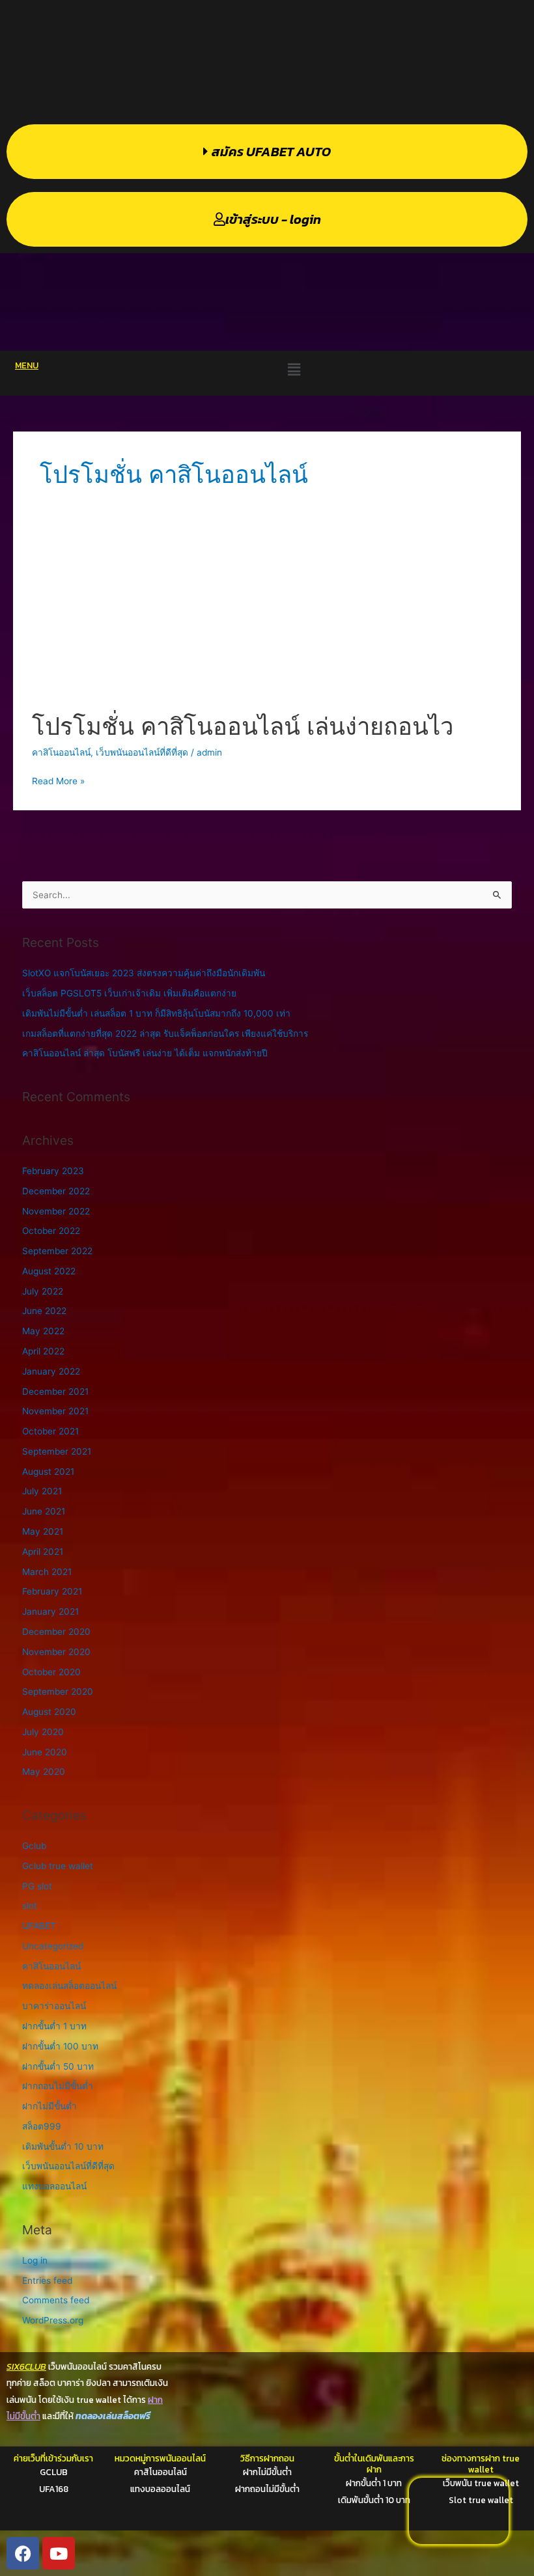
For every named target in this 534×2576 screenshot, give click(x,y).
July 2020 (43, 1732)
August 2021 (48, 1472)
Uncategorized (53, 1946)
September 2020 (58, 1692)
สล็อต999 (42, 2126)
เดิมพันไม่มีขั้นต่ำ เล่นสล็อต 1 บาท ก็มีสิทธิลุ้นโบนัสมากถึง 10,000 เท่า (156, 1013)
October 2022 (51, 1231)
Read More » (58, 780)
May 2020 (44, 1772)
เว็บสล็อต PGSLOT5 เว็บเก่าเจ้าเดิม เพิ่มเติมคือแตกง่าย (129, 993)
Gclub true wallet (58, 1866)
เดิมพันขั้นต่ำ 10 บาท (63, 2146)
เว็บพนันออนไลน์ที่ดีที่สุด (142, 752)
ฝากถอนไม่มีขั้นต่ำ (58, 2086)
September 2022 (57, 1251)
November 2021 (55, 1411)
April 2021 (43, 1552)
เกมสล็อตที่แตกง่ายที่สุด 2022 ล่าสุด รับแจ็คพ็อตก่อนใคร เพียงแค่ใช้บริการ (165, 1034)
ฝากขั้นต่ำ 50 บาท (58, 2066)
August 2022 (49, 1271)
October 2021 (50, 1431)
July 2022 (43, 1291)
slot (30, 1906)
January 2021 (50, 1611)
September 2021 (57, 1451)
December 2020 (56, 1632)
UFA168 (54, 2489)
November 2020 (56, 1652)
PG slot (37, 1886)
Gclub (34, 1846)
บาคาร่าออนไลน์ (54, 2006)
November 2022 (56, 1211)
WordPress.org (53, 2320)
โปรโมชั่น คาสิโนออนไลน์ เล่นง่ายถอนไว (243, 726)
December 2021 (55, 1391)
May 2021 (43, 1531)
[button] (294, 369)
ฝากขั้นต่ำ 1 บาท (54, 2026)
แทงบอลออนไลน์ (54, 2186)
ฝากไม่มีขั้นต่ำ (49, 2106)
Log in (35, 2260)
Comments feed (56, 2300)
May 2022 (43, 1331)
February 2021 (52, 1591)
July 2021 (42, 1491)
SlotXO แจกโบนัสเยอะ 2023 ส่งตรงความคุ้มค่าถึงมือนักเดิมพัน (144, 973)
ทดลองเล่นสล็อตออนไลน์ (69, 1986)
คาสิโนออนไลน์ (61, 752)
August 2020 (49, 1712)
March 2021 (47, 1572)
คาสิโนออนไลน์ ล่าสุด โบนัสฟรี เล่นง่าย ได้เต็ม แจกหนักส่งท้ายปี (145, 1053)
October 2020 (51, 1672)
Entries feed (47, 2281)
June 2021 (44, 1511)
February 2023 (53, 1171)
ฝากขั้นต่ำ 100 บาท (60, 2046)
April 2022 (43, 1351)
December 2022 (56, 1191)
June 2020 (45, 1752)
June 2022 (44, 1311)
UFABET (39, 1926)
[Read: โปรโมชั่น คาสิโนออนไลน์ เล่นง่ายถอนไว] (267, 615)
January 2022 (51, 1371)
